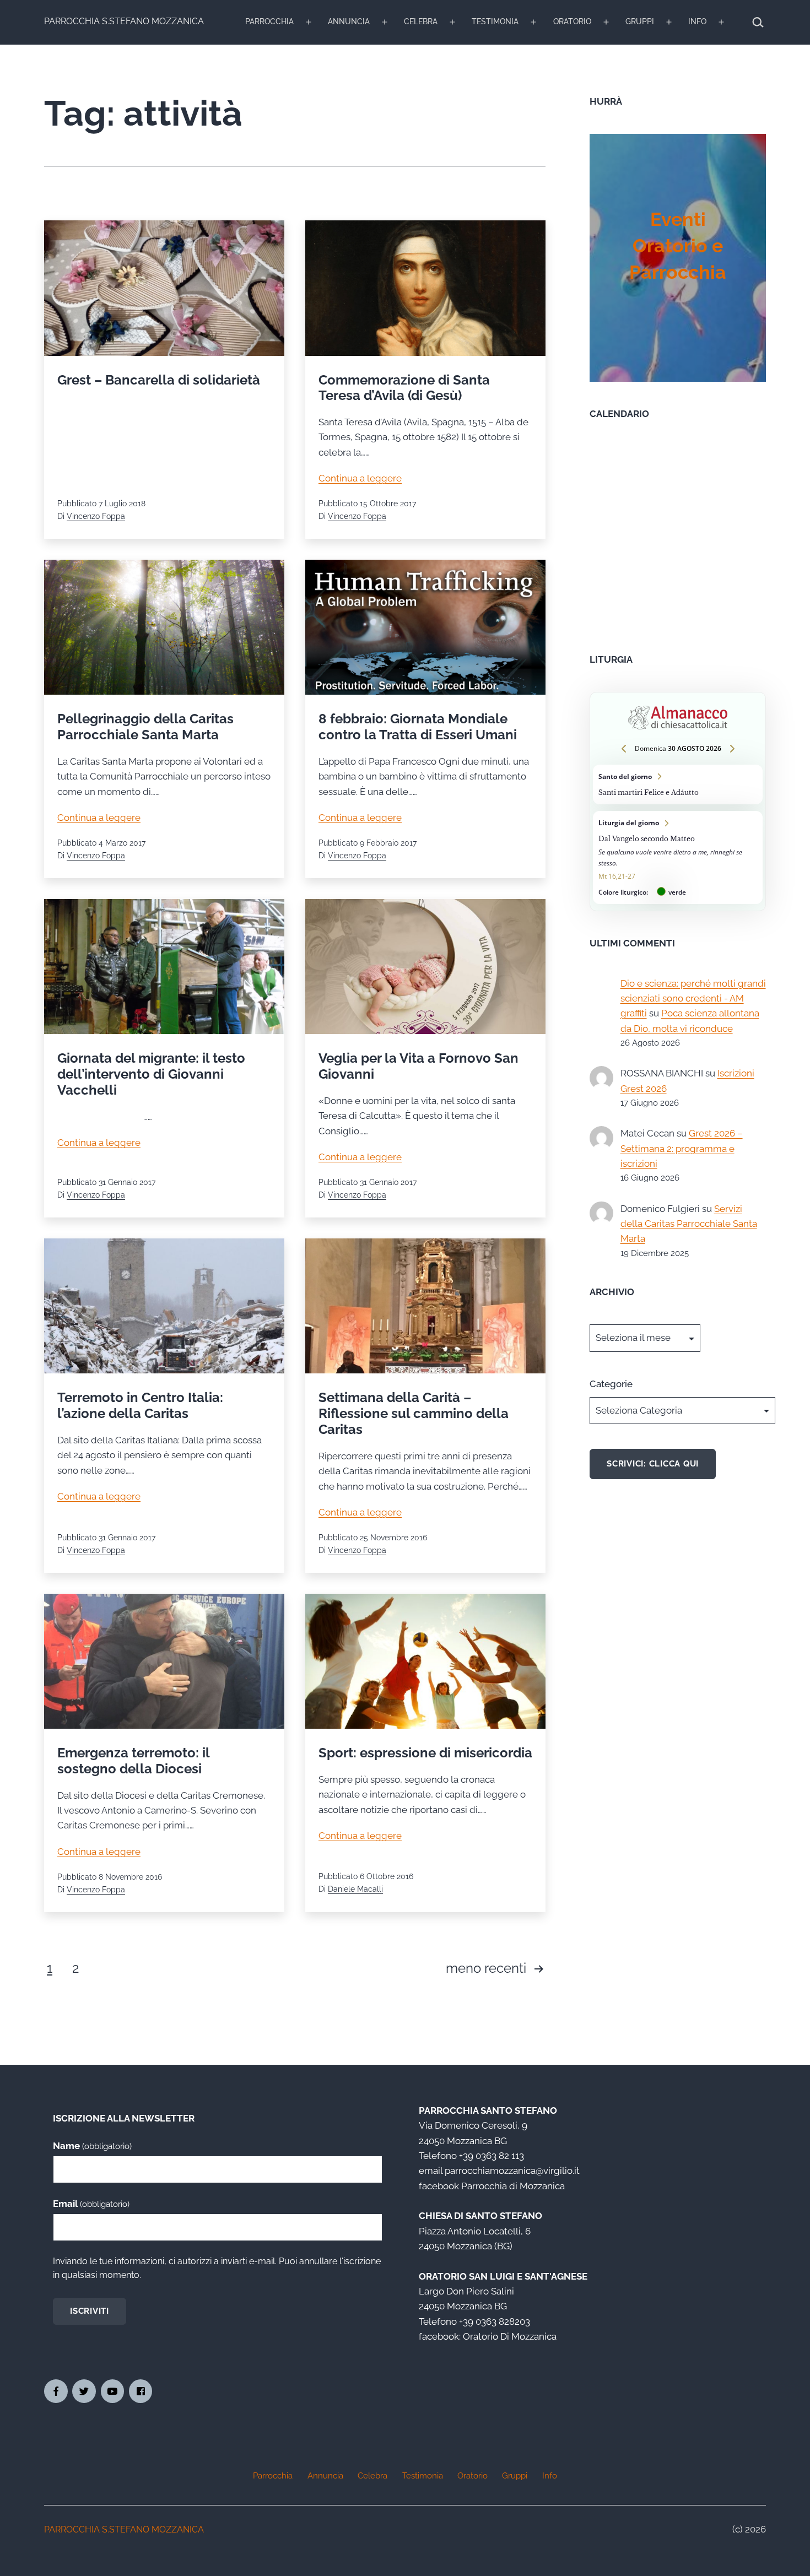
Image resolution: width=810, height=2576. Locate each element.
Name (92, 2146)
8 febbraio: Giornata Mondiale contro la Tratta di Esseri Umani (418, 727)
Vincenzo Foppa (96, 516)
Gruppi (640, 21)
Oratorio (572, 21)
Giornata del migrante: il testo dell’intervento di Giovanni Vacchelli (151, 1074)
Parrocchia (269, 21)
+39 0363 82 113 (492, 2156)
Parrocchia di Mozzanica (513, 2186)
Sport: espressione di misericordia (425, 1753)
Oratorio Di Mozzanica (510, 2336)
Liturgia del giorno (678, 857)
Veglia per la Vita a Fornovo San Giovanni (418, 1066)
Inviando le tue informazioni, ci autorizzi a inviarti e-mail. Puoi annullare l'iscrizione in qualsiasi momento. (217, 2268)
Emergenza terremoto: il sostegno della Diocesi (133, 1761)
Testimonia (495, 21)
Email (91, 2204)
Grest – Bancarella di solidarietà (159, 380)
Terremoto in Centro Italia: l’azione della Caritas (140, 1405)
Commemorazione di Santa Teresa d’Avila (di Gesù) (404, 388)
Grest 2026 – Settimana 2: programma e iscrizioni (682, 1148)
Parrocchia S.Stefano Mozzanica (124, 21)
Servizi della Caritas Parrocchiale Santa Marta (689, 1224)
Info (697, 21)
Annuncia (349, 21)
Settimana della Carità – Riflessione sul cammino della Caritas (414, 1413)
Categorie (611, 1384)
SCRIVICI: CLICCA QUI (653, 1464)
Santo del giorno (678, 784)
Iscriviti (90, 2311)
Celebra (421, 21)
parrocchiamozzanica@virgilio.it (512, 2171)
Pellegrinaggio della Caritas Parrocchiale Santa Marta (145, 727)
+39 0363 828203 (495, 2321)
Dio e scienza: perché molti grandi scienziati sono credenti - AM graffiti (693, 999)
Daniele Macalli (355, 1889)
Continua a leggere (360, 478)
